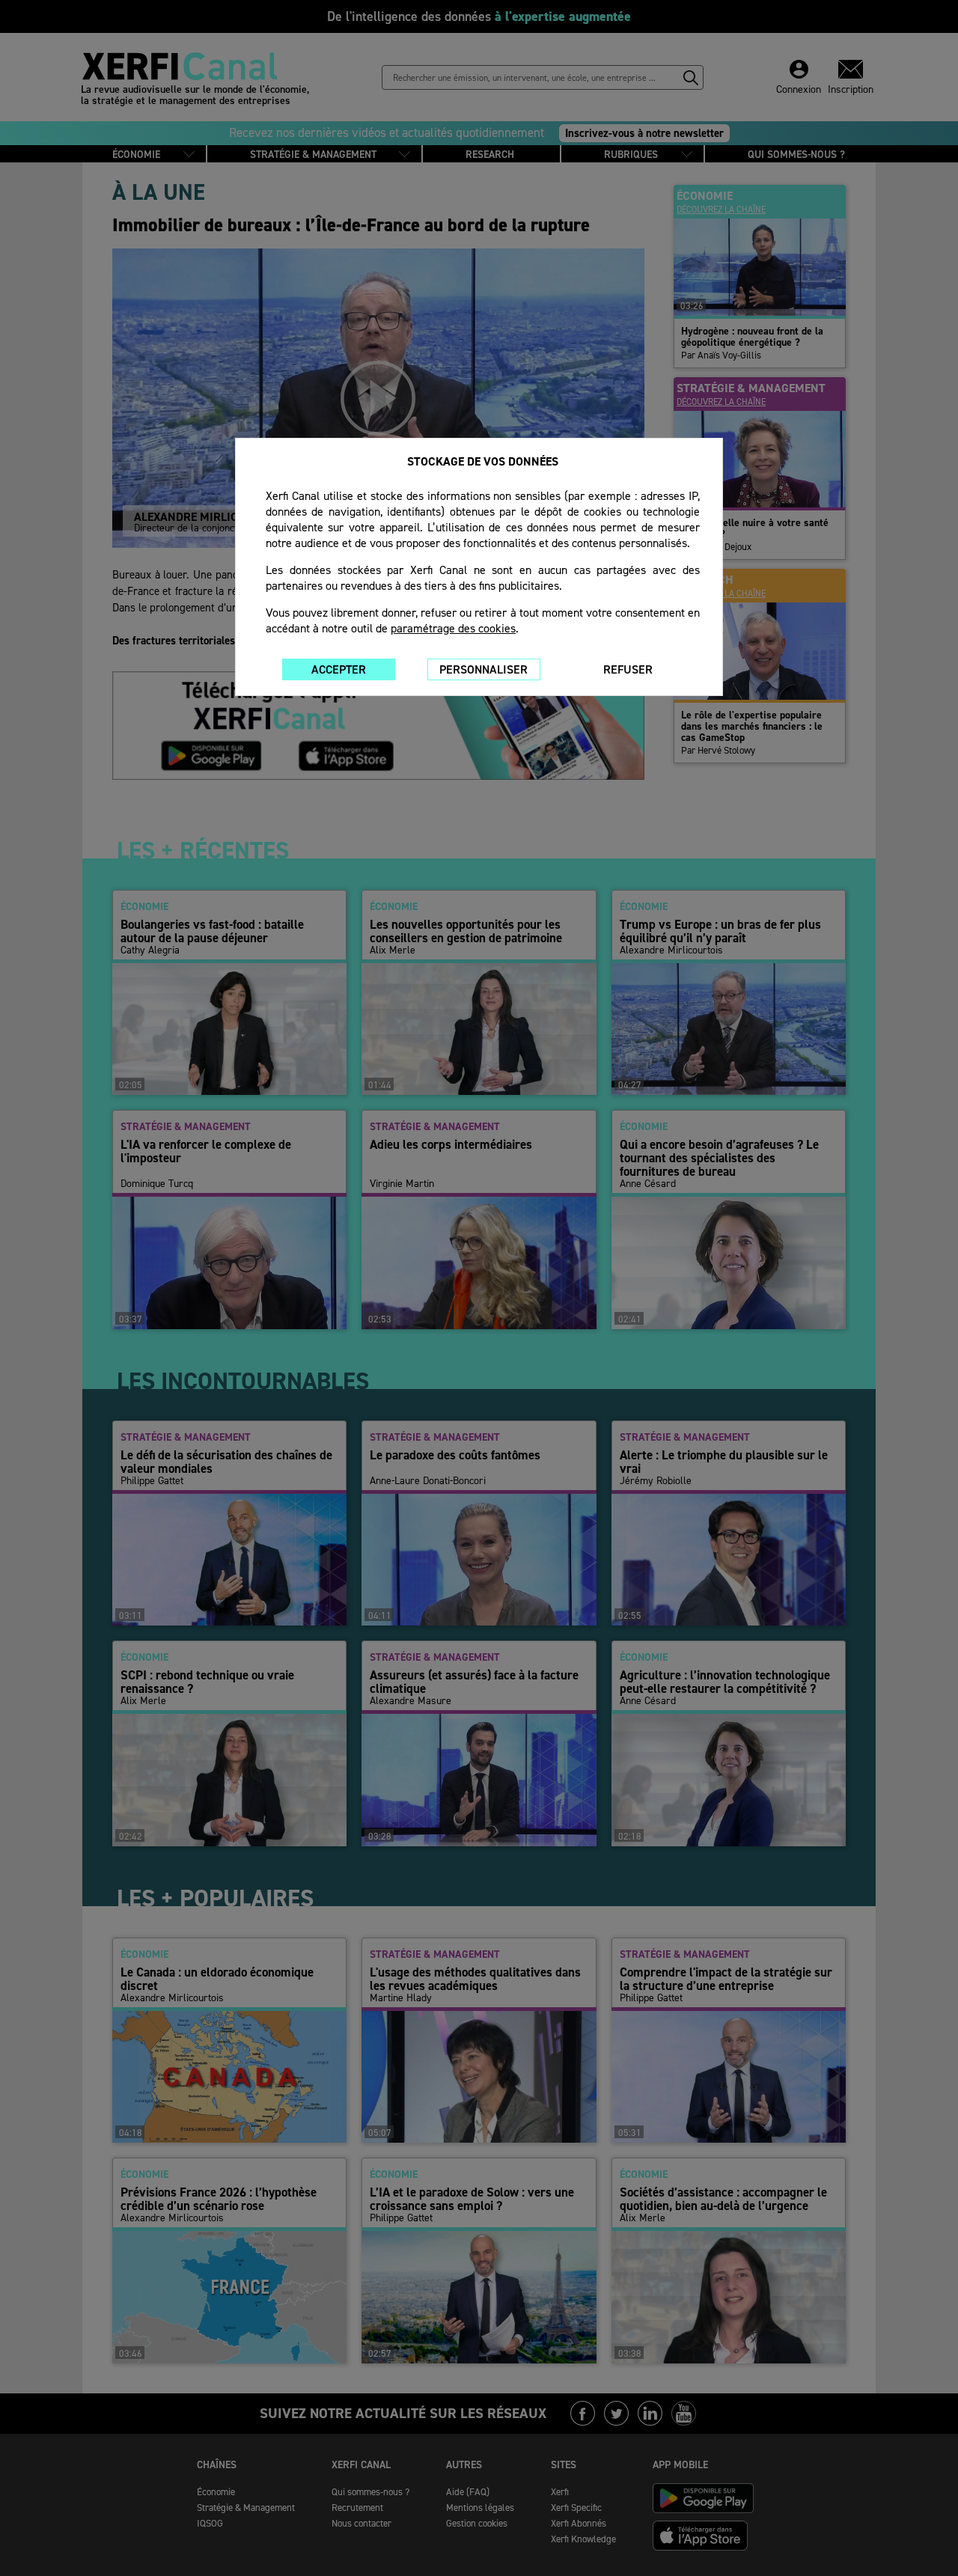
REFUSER (628, 669)
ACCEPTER (339, 669)
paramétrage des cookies (453, 628)
